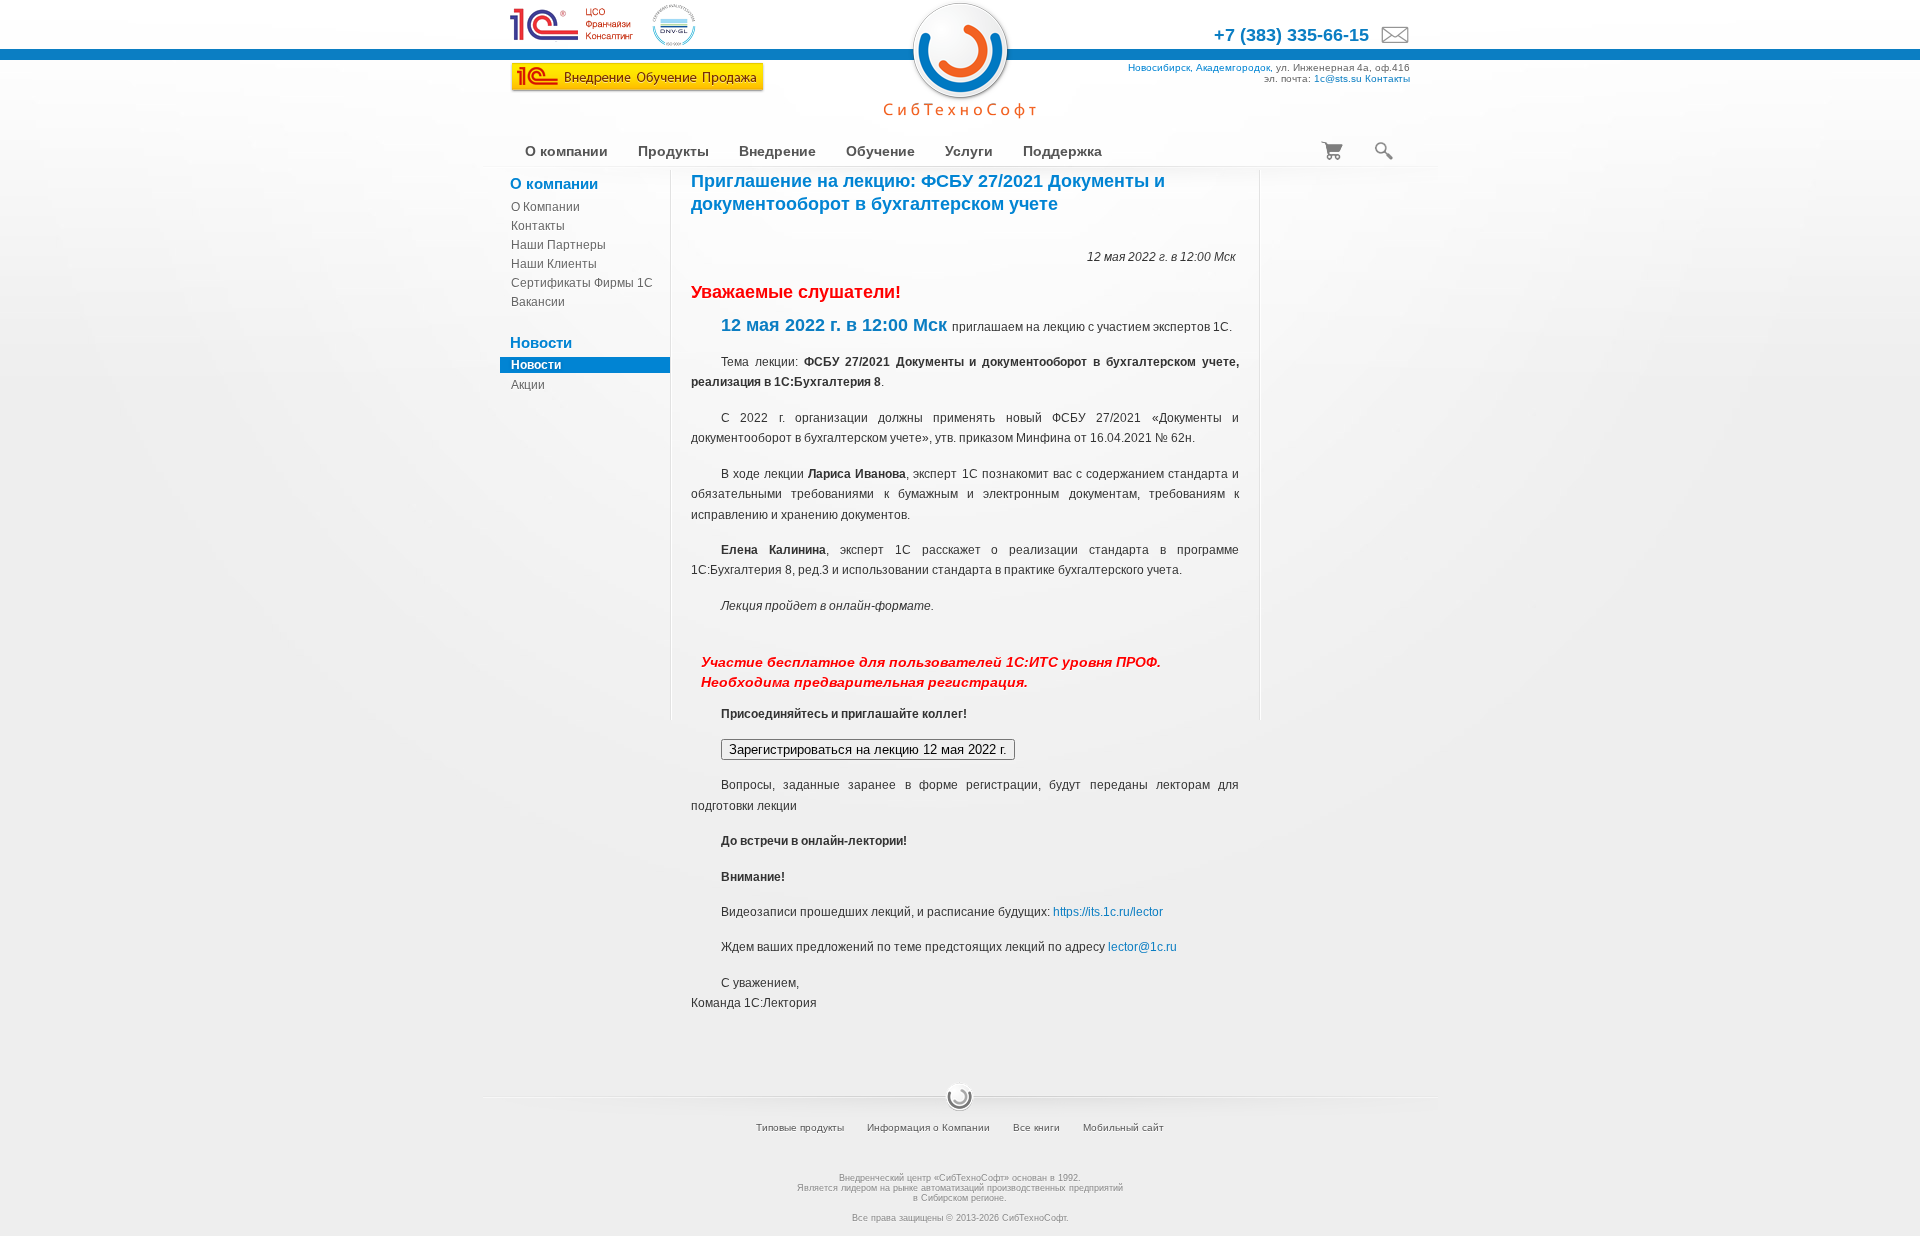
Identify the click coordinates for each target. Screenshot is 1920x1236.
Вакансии (538, 302)
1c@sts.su (1338, 78)
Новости (536, 365)
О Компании (545, 207)
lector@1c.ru (1142, 947)
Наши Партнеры (558, 245)
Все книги (1036, 1127)
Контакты (1387, 78)
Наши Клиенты (554, 264)
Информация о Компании (928, 1127)
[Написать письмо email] (1389, 36)
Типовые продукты (800, 1127)
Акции (528, 385)
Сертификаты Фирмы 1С (582, 283)
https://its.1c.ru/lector (1108, 912)
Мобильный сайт (1123, 1127)
